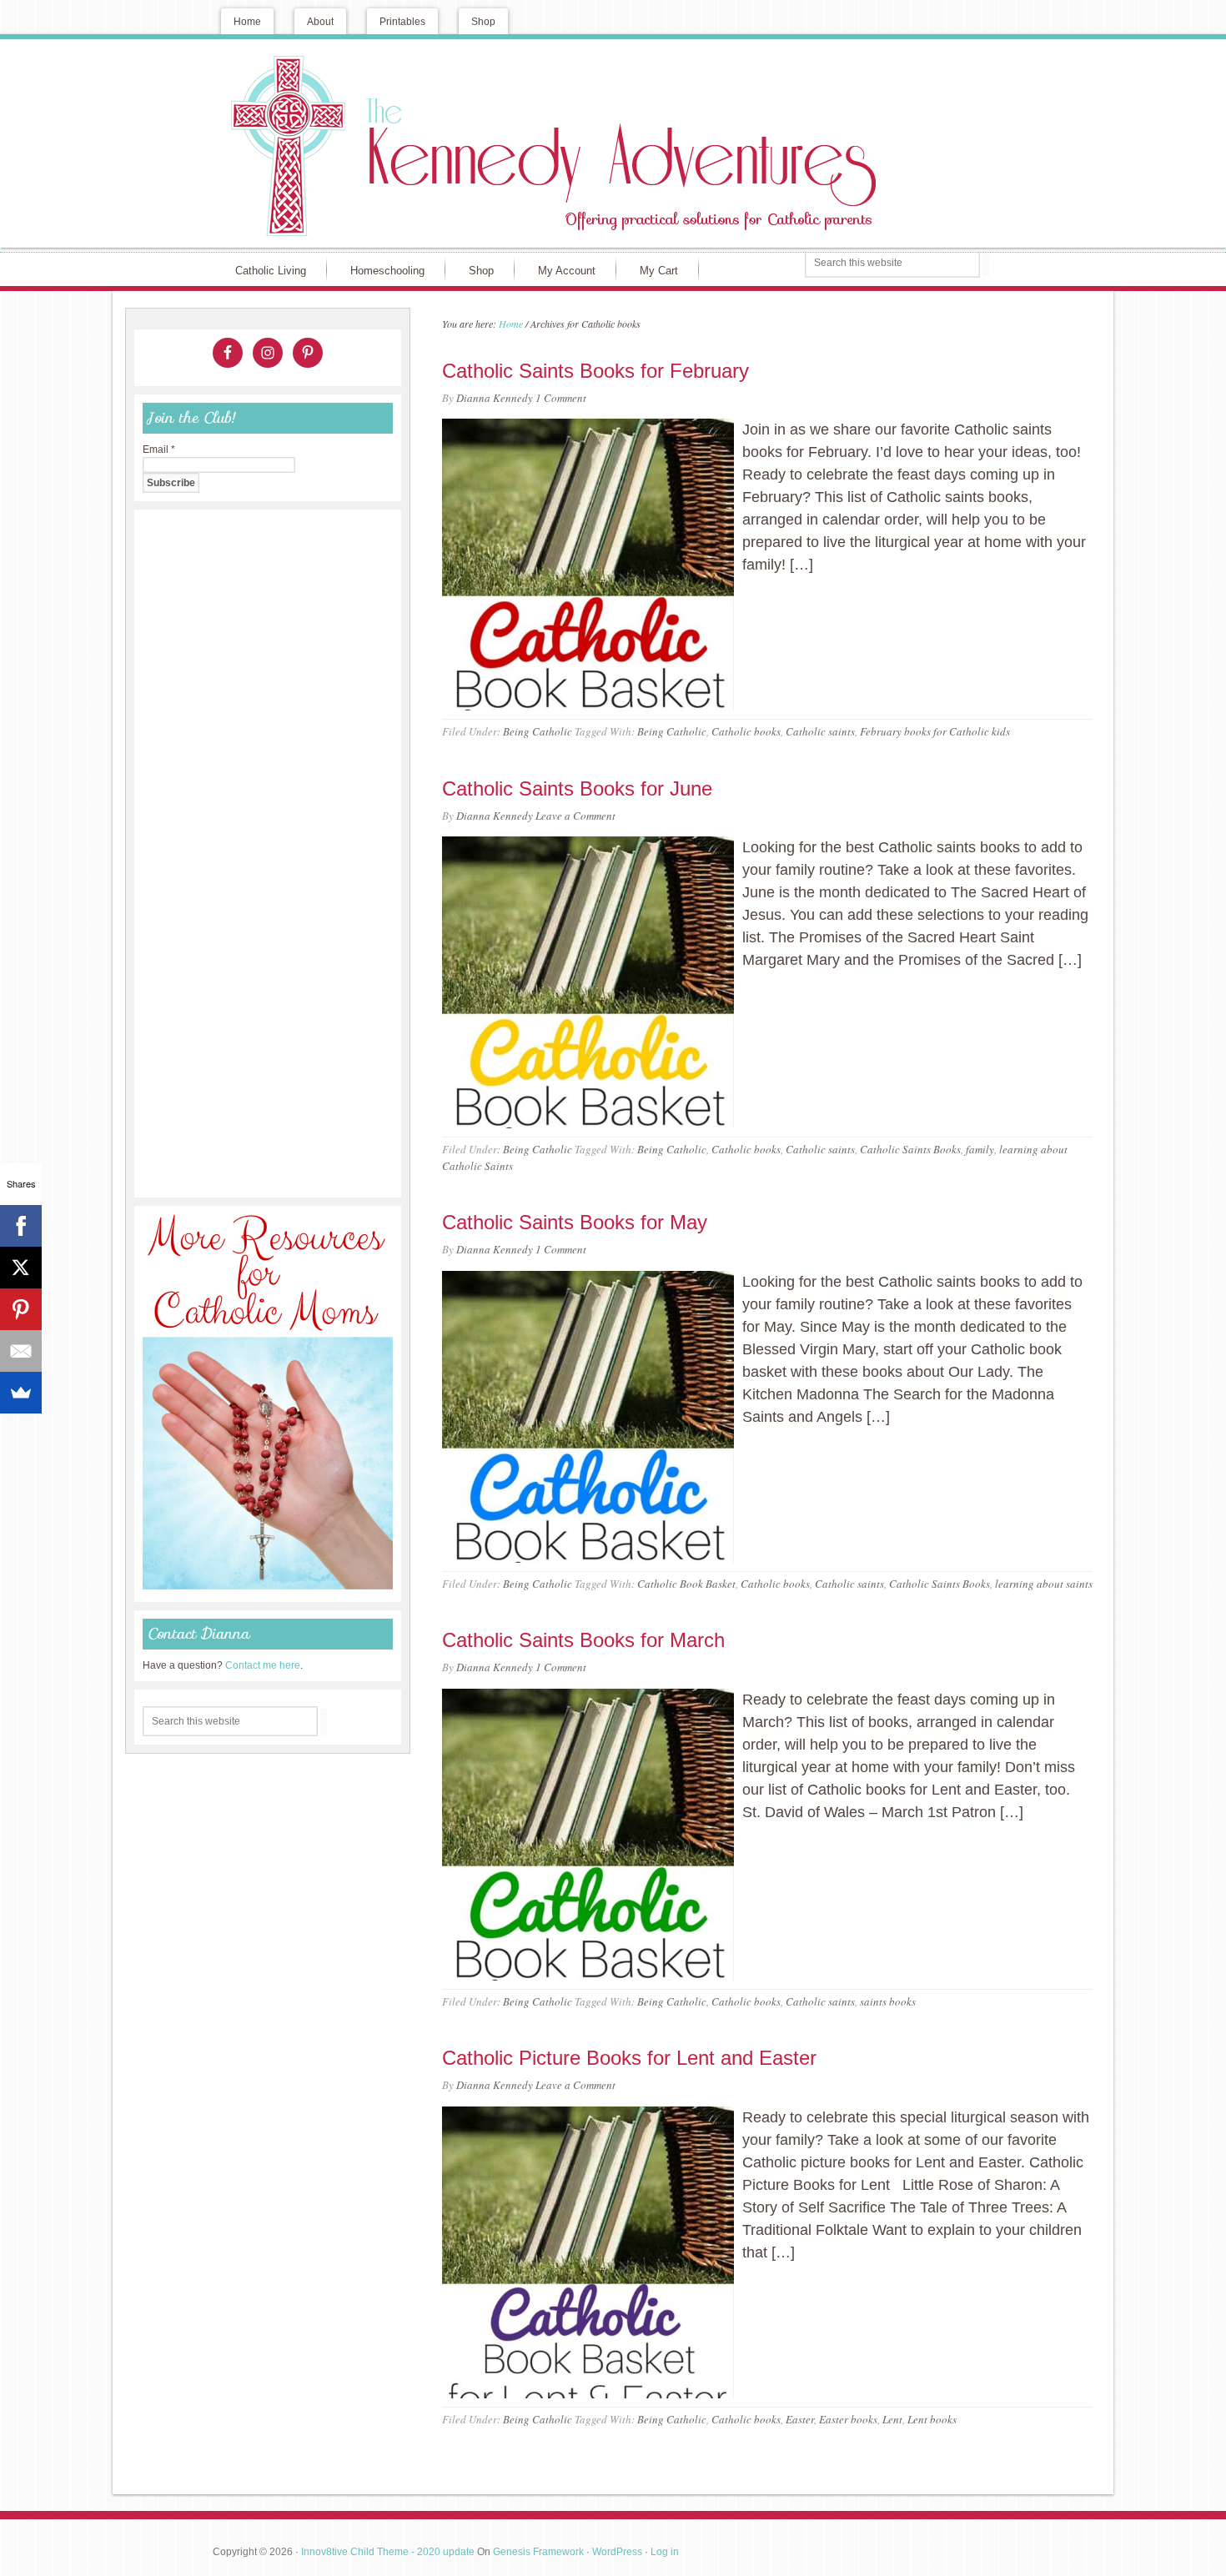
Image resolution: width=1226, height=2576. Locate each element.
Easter (800, 2419)
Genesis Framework (538, 2552)
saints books (888, 2001)
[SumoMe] (21, 1393)
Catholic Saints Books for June (577, 788)
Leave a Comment (575, 816)
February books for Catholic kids (935, 731)
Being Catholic (538, 731)
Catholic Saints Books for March (583, 1640)
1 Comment (561, 398)
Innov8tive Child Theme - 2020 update (388, 2552)
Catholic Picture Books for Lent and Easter (629, 2058)
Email (159, 449)
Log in (665, 2552)
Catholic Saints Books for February (595, 371)
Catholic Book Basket (686, 1584)
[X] (21, 1268)
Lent (892, 2419)
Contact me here (263, 1665)
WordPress (617, 2552)
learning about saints (1044, 1584)
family (980, 1149)
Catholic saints (820, 731)
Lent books (932, 2419)
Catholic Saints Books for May (575, 1222)
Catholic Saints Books (910, 1149)
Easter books (848, 2419)
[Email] (21, 1351)
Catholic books (746, 731)
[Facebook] (21, 1226)
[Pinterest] (21, 1309)
